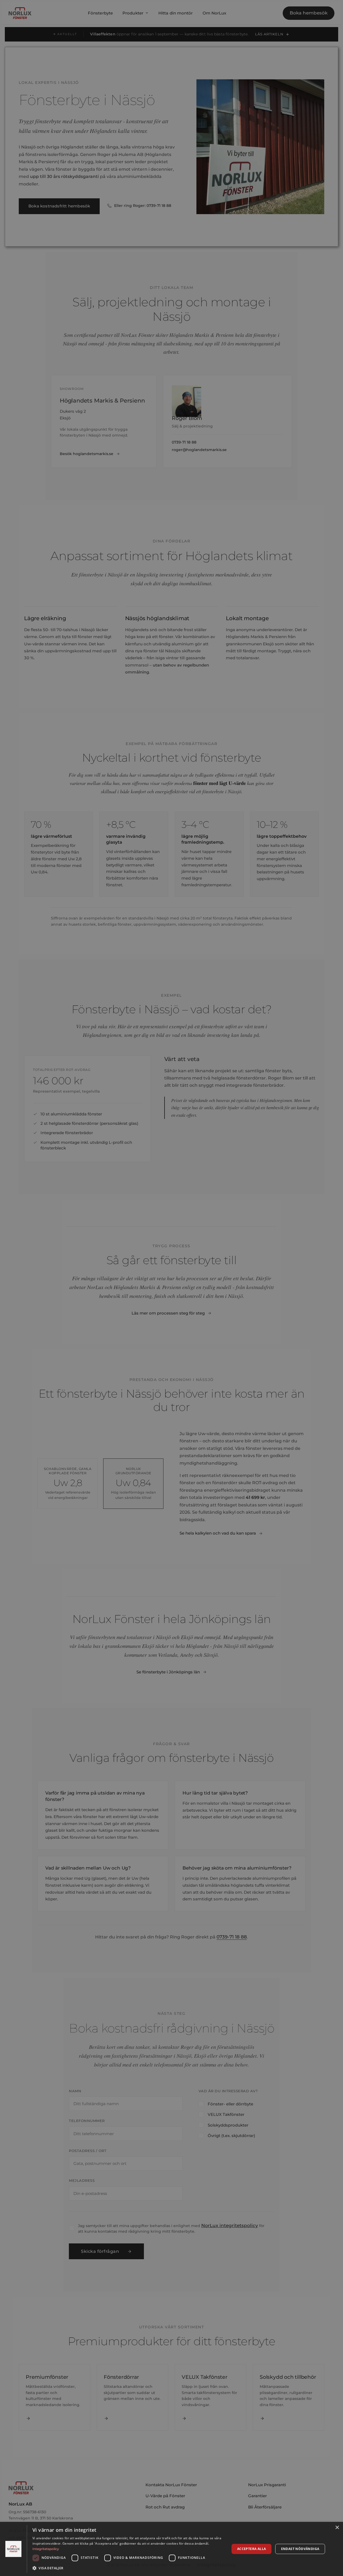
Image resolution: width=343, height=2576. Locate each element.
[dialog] (171, 2549)
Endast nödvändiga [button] (300, 2549)
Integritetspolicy (46, 2549)
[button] (128, 2568)
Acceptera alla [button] (252, 2549)
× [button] (337, 2528)
